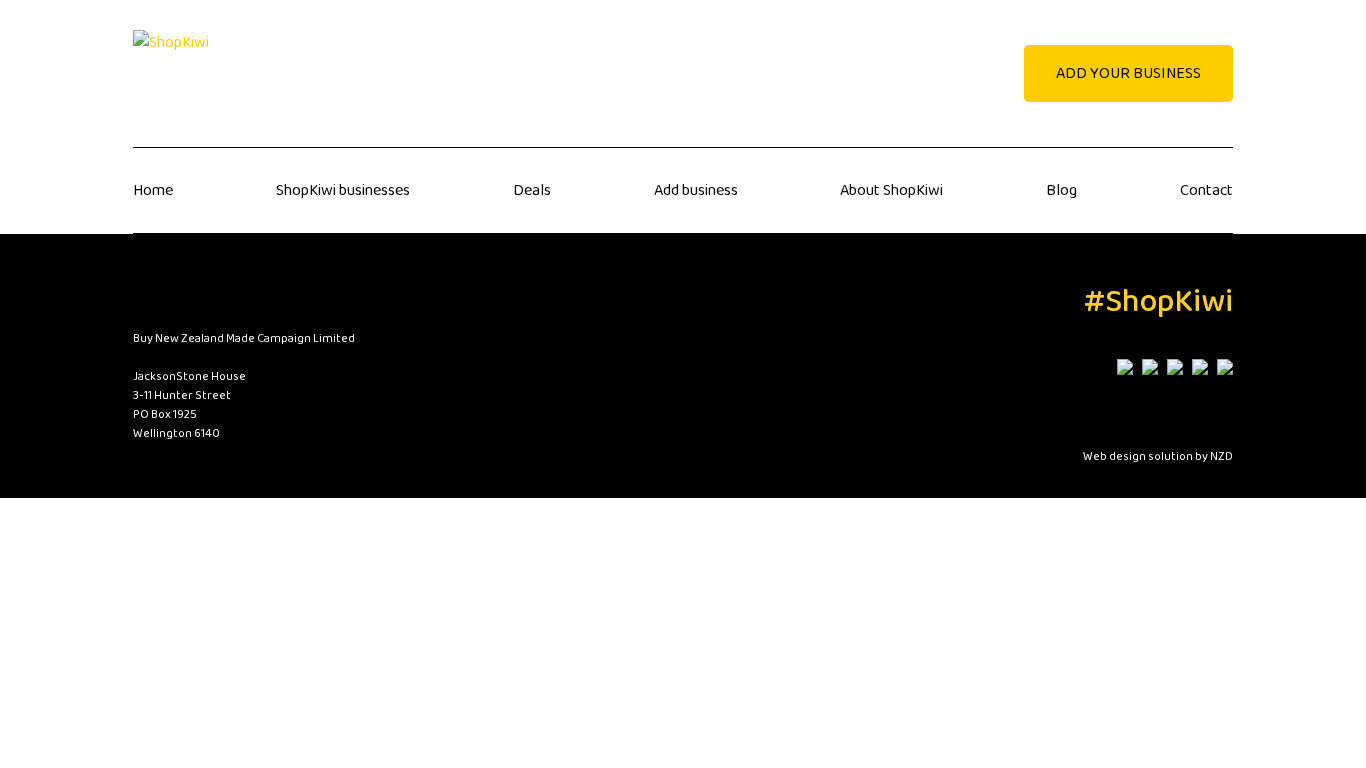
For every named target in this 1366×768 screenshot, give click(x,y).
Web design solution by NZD (1158, 456)
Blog (1061, 190)
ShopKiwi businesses (343, 190)
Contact (1206, 190)
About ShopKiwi (891, 190)
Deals (532, 190)
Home (153, 190)
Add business (696, 190)
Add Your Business (1128, 73)
